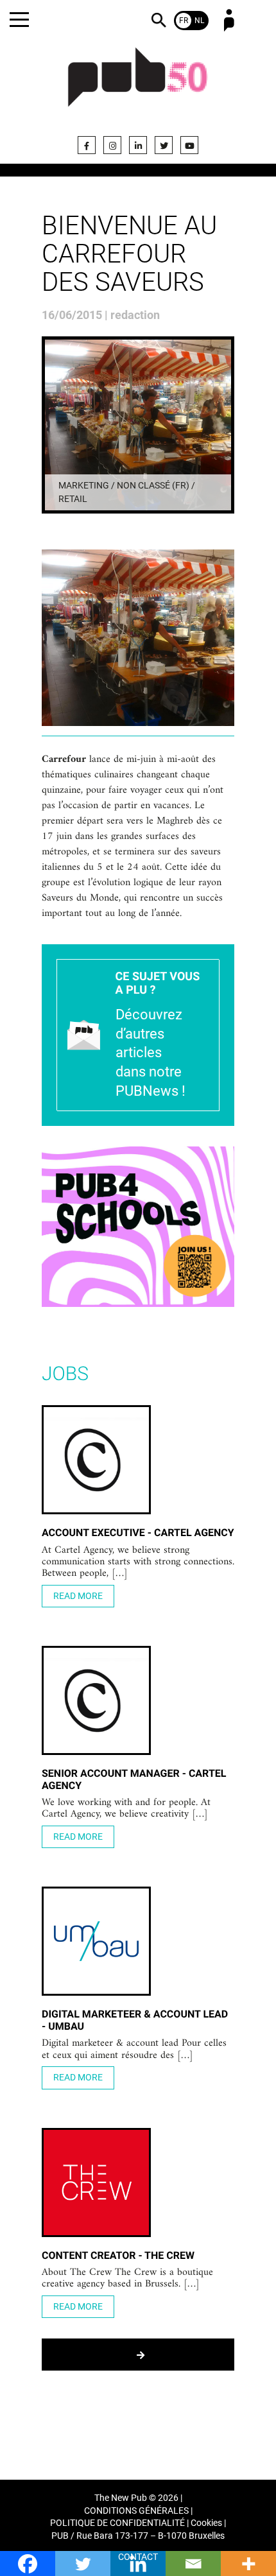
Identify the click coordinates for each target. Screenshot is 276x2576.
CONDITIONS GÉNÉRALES (136, 2511)
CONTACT (138, 2557)
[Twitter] (164, 145)
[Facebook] (87, 145)
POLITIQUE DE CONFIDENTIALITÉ (117, 2523)
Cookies (206, 2523)
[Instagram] (112, 145)
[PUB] (138, 85)
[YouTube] (189, 145)
